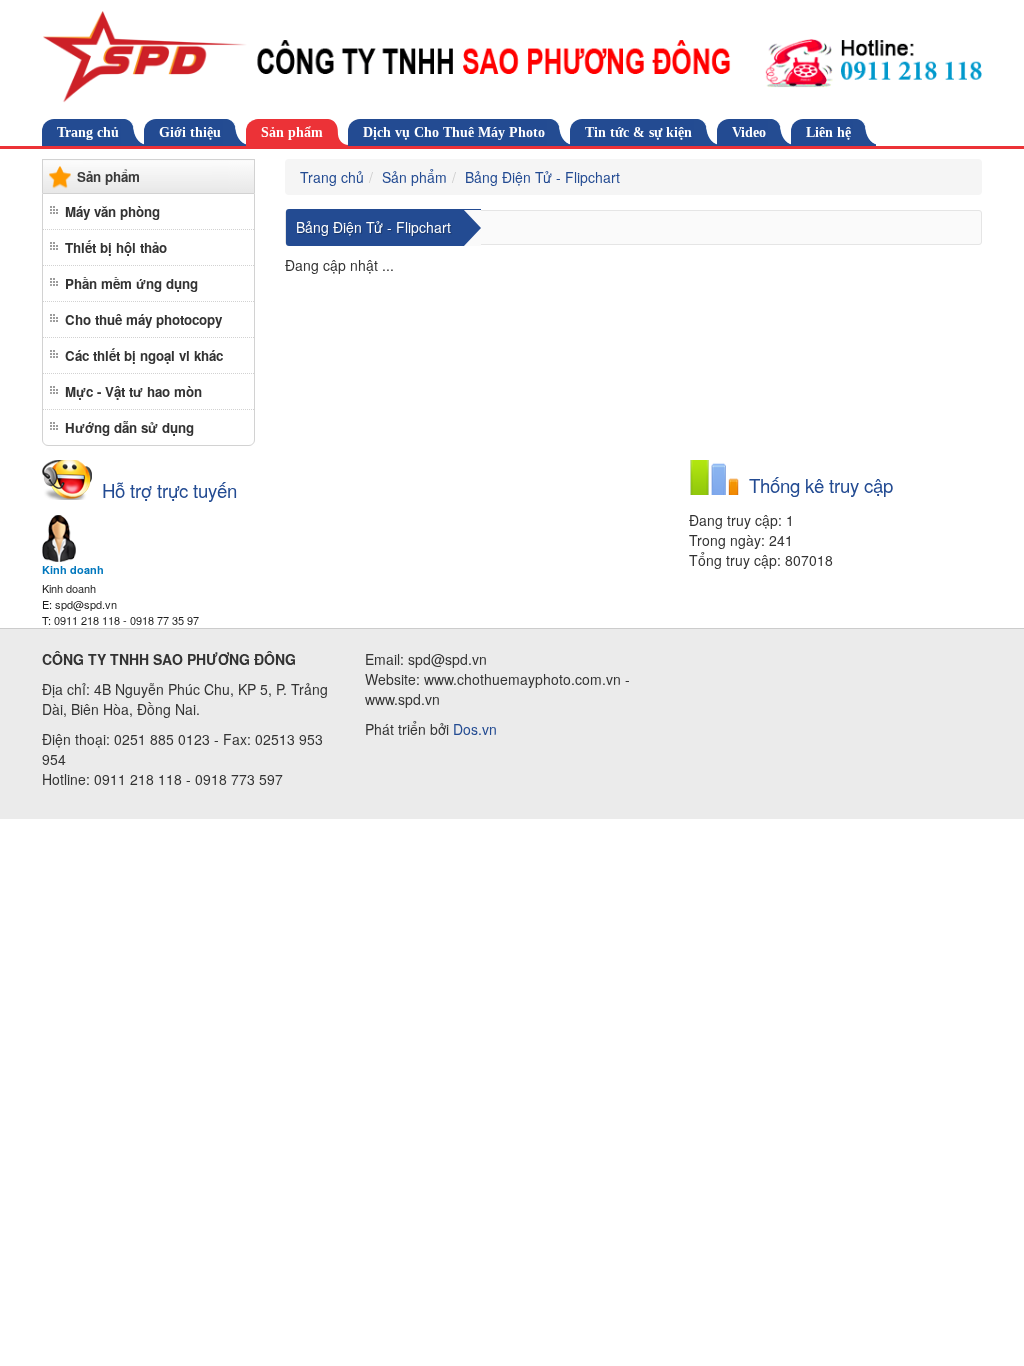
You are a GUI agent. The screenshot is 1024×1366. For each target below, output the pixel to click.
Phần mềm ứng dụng (131, 283)
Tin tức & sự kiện (638, 132)
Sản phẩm (292, 132)
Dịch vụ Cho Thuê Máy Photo (454, 132)
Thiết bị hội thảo (116, 247)
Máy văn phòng (112, 211)
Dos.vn (475, 729)
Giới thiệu (190, 132)
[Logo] (512, 57)
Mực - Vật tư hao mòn (133, 391)
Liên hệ (828, 132)
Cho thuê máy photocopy (143, 319)
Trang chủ (88, 132)
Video (749, 132)
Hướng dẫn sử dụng (129, 427)
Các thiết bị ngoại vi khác (144, 355)
